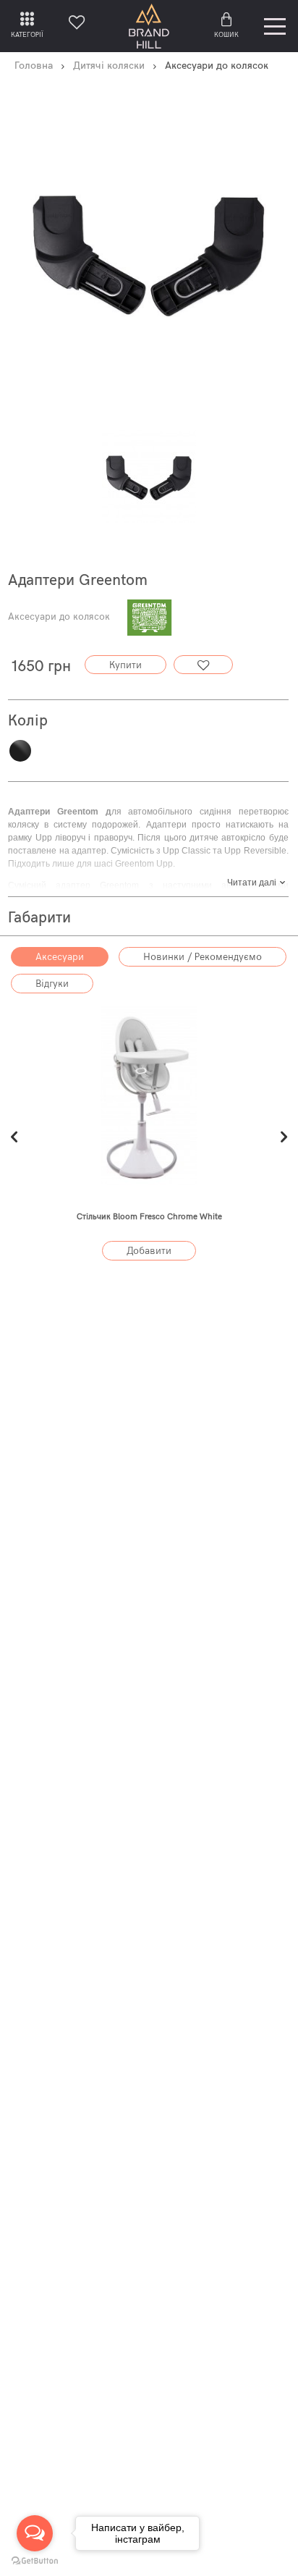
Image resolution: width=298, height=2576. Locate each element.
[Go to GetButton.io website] (35, 2561)
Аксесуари (60, 957)
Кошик (226, 35)
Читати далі (252, 883)
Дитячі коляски (109, 66)
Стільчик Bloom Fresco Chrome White (149, 1217)
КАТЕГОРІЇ (27, 35)
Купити (125, 665)
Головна (34, 66)
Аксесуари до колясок (59, 617)
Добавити (149, 1251)
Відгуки (52, 984)
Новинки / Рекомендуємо (203, 957)
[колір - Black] (149, 475)
